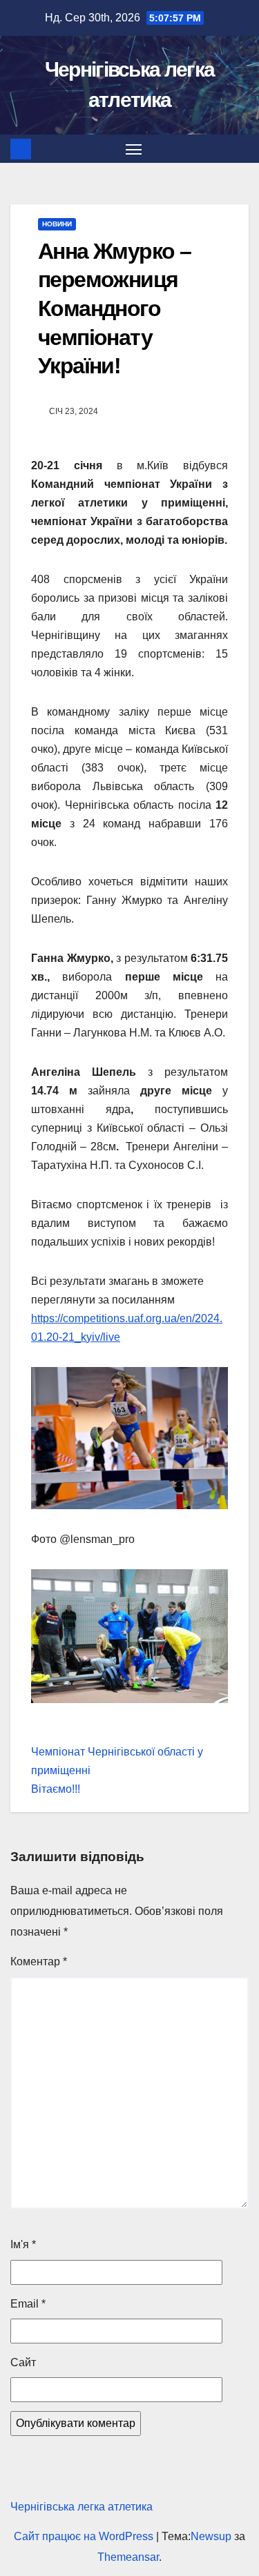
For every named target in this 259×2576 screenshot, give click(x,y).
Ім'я (23, 2244)
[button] (240, 149)
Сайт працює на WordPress (85, 2536)
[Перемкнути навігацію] (134, 149)
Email (28, 2304)
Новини (57, 224)
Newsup (211, 2536)
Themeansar (128, 2557)
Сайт (23, 2362)
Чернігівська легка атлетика (81, 2507)
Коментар (39, 1962)
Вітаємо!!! (56, 1789)
